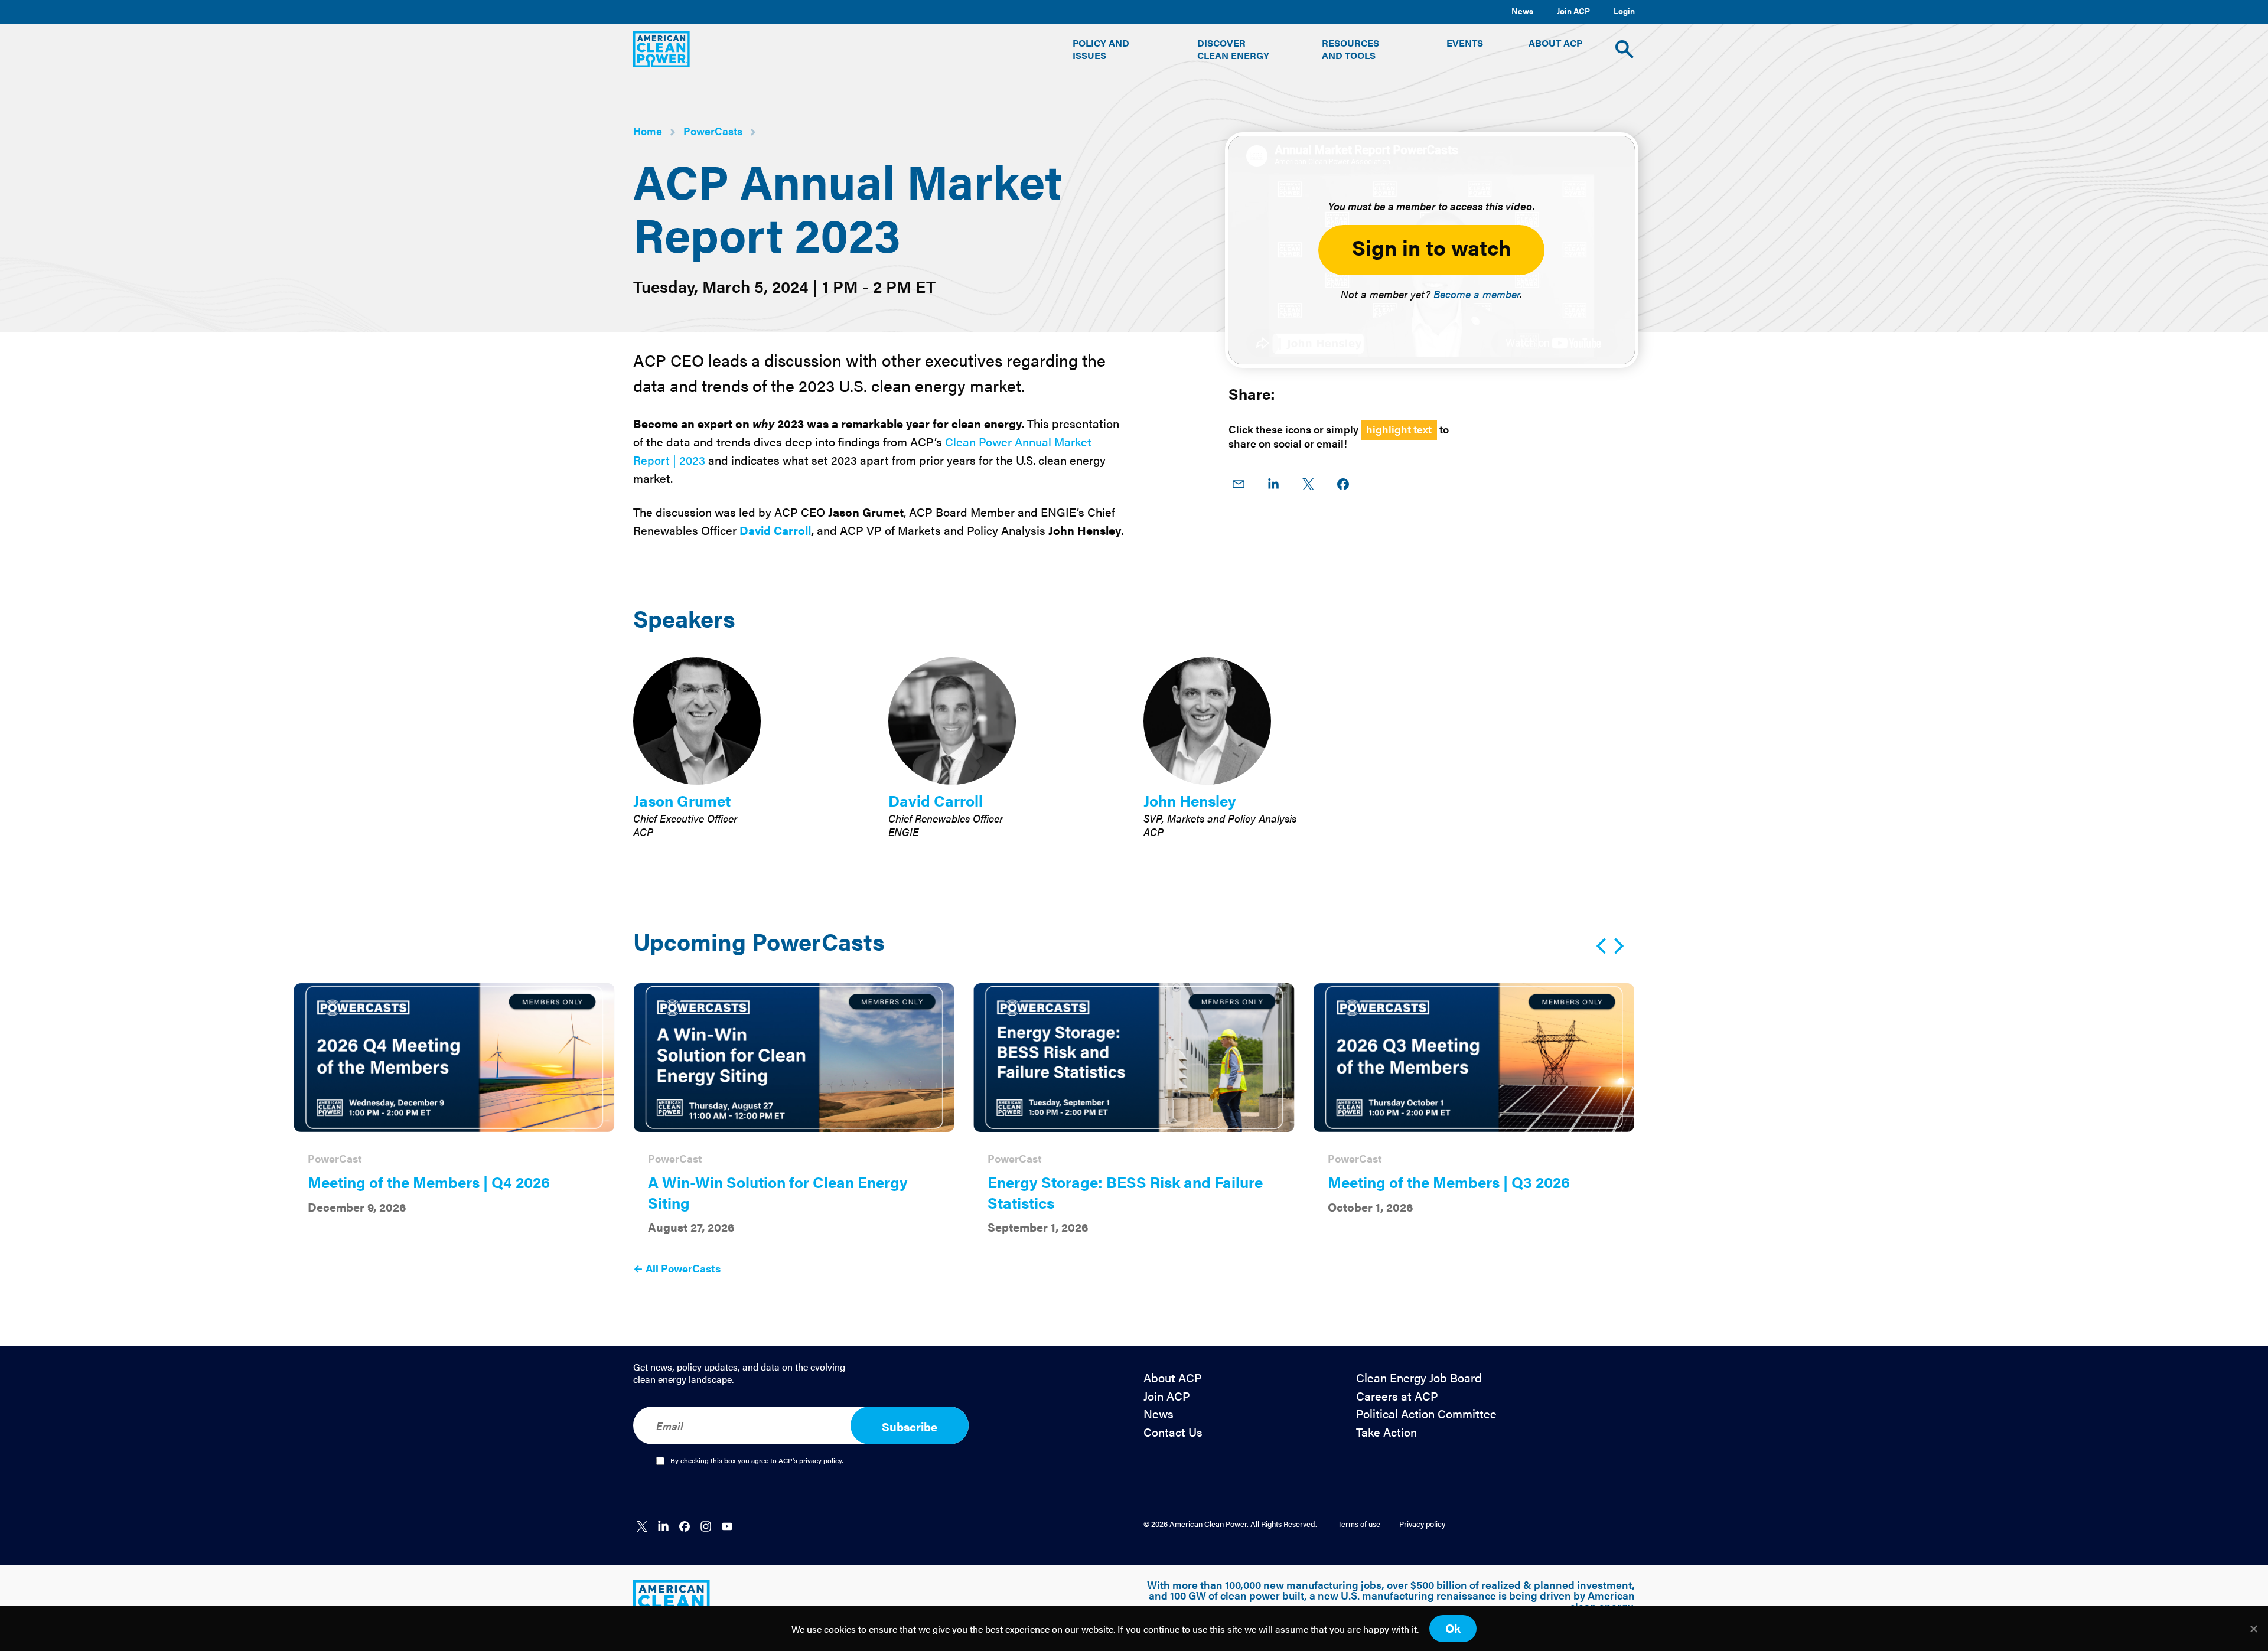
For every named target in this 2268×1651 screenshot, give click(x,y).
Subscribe (910, 1426)
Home (648, 131)
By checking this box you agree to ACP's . (757, 1461)
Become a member (1477, 294)
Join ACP (1573, 11)
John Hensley (1190, 800)
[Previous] (1603, 946)
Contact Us (1173, 1432)
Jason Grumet (682, 800)
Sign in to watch (1431, 247)
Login (1624, 11)
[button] (1112, 49)
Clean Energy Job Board (1419, 1378)
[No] (2253, 1629)
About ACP (1173, 1378)
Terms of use (1359, 1524)
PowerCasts (713, 131)
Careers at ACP (1397, 1396)
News (1522, 11)
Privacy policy (1422, 1524)
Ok (1453, 1628)
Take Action (1386, 1432)
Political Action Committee (1426, 1414)
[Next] (1617, 946)
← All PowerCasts (677, 1268)
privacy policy (820, 1460)
